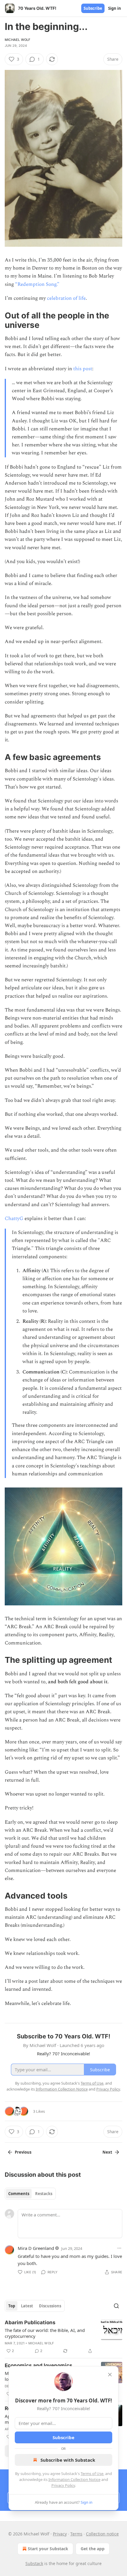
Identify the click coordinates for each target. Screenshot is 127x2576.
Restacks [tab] (44, 2194)
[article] (63, 2337)
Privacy (60, 2534)
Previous (23, 2152)
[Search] (116, 2306)
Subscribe (93, 8)
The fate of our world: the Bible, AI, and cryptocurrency (45, 2333)
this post (83, 369)
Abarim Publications (30, 2322)
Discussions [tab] (50, 2306)
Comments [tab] (19, 2194)
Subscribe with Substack (68, 2460)
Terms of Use (92, 2474)
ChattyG (14, 1219)
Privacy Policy (63, 2485)
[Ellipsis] (119, 2248)
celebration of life (66, 298)
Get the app (93, 2549)
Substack (34, 2563)
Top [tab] (12, 2306)
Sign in (115, 8)
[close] (110, 2375)
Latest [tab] (27, 2306)
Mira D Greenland (36, 2248)
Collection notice (102, 2534)
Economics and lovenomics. (39, 2365)
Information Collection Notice (74, 2479)
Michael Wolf (17, 40)
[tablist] (30, 2194)
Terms (76, 2534)
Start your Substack (48, 2549)
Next (107, 2152)
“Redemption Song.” (37, 284)
